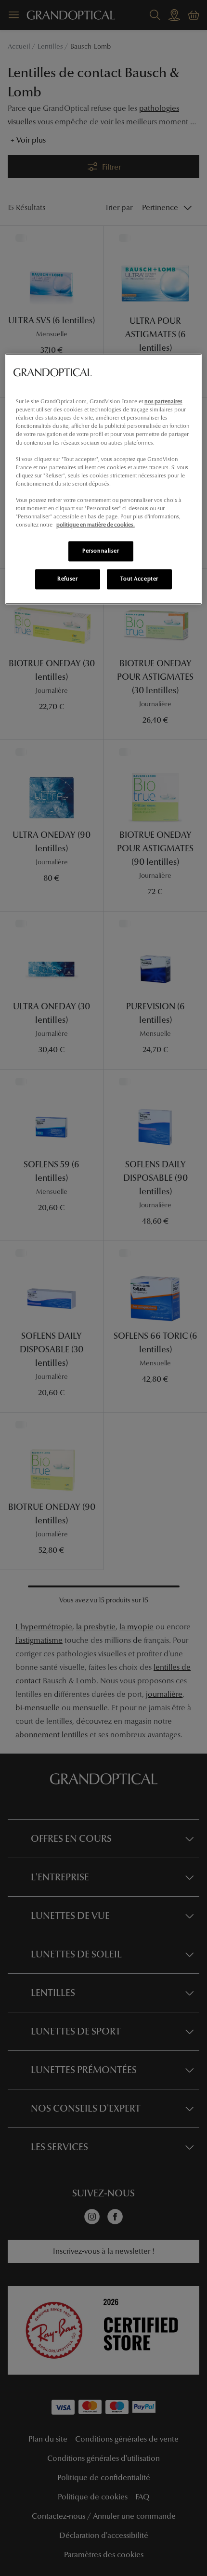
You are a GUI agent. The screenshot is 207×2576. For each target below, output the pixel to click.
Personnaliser (101, 551)
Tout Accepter (139, 579)
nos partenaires (163, 402)
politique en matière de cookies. (96, 525)
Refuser (67, 579)
